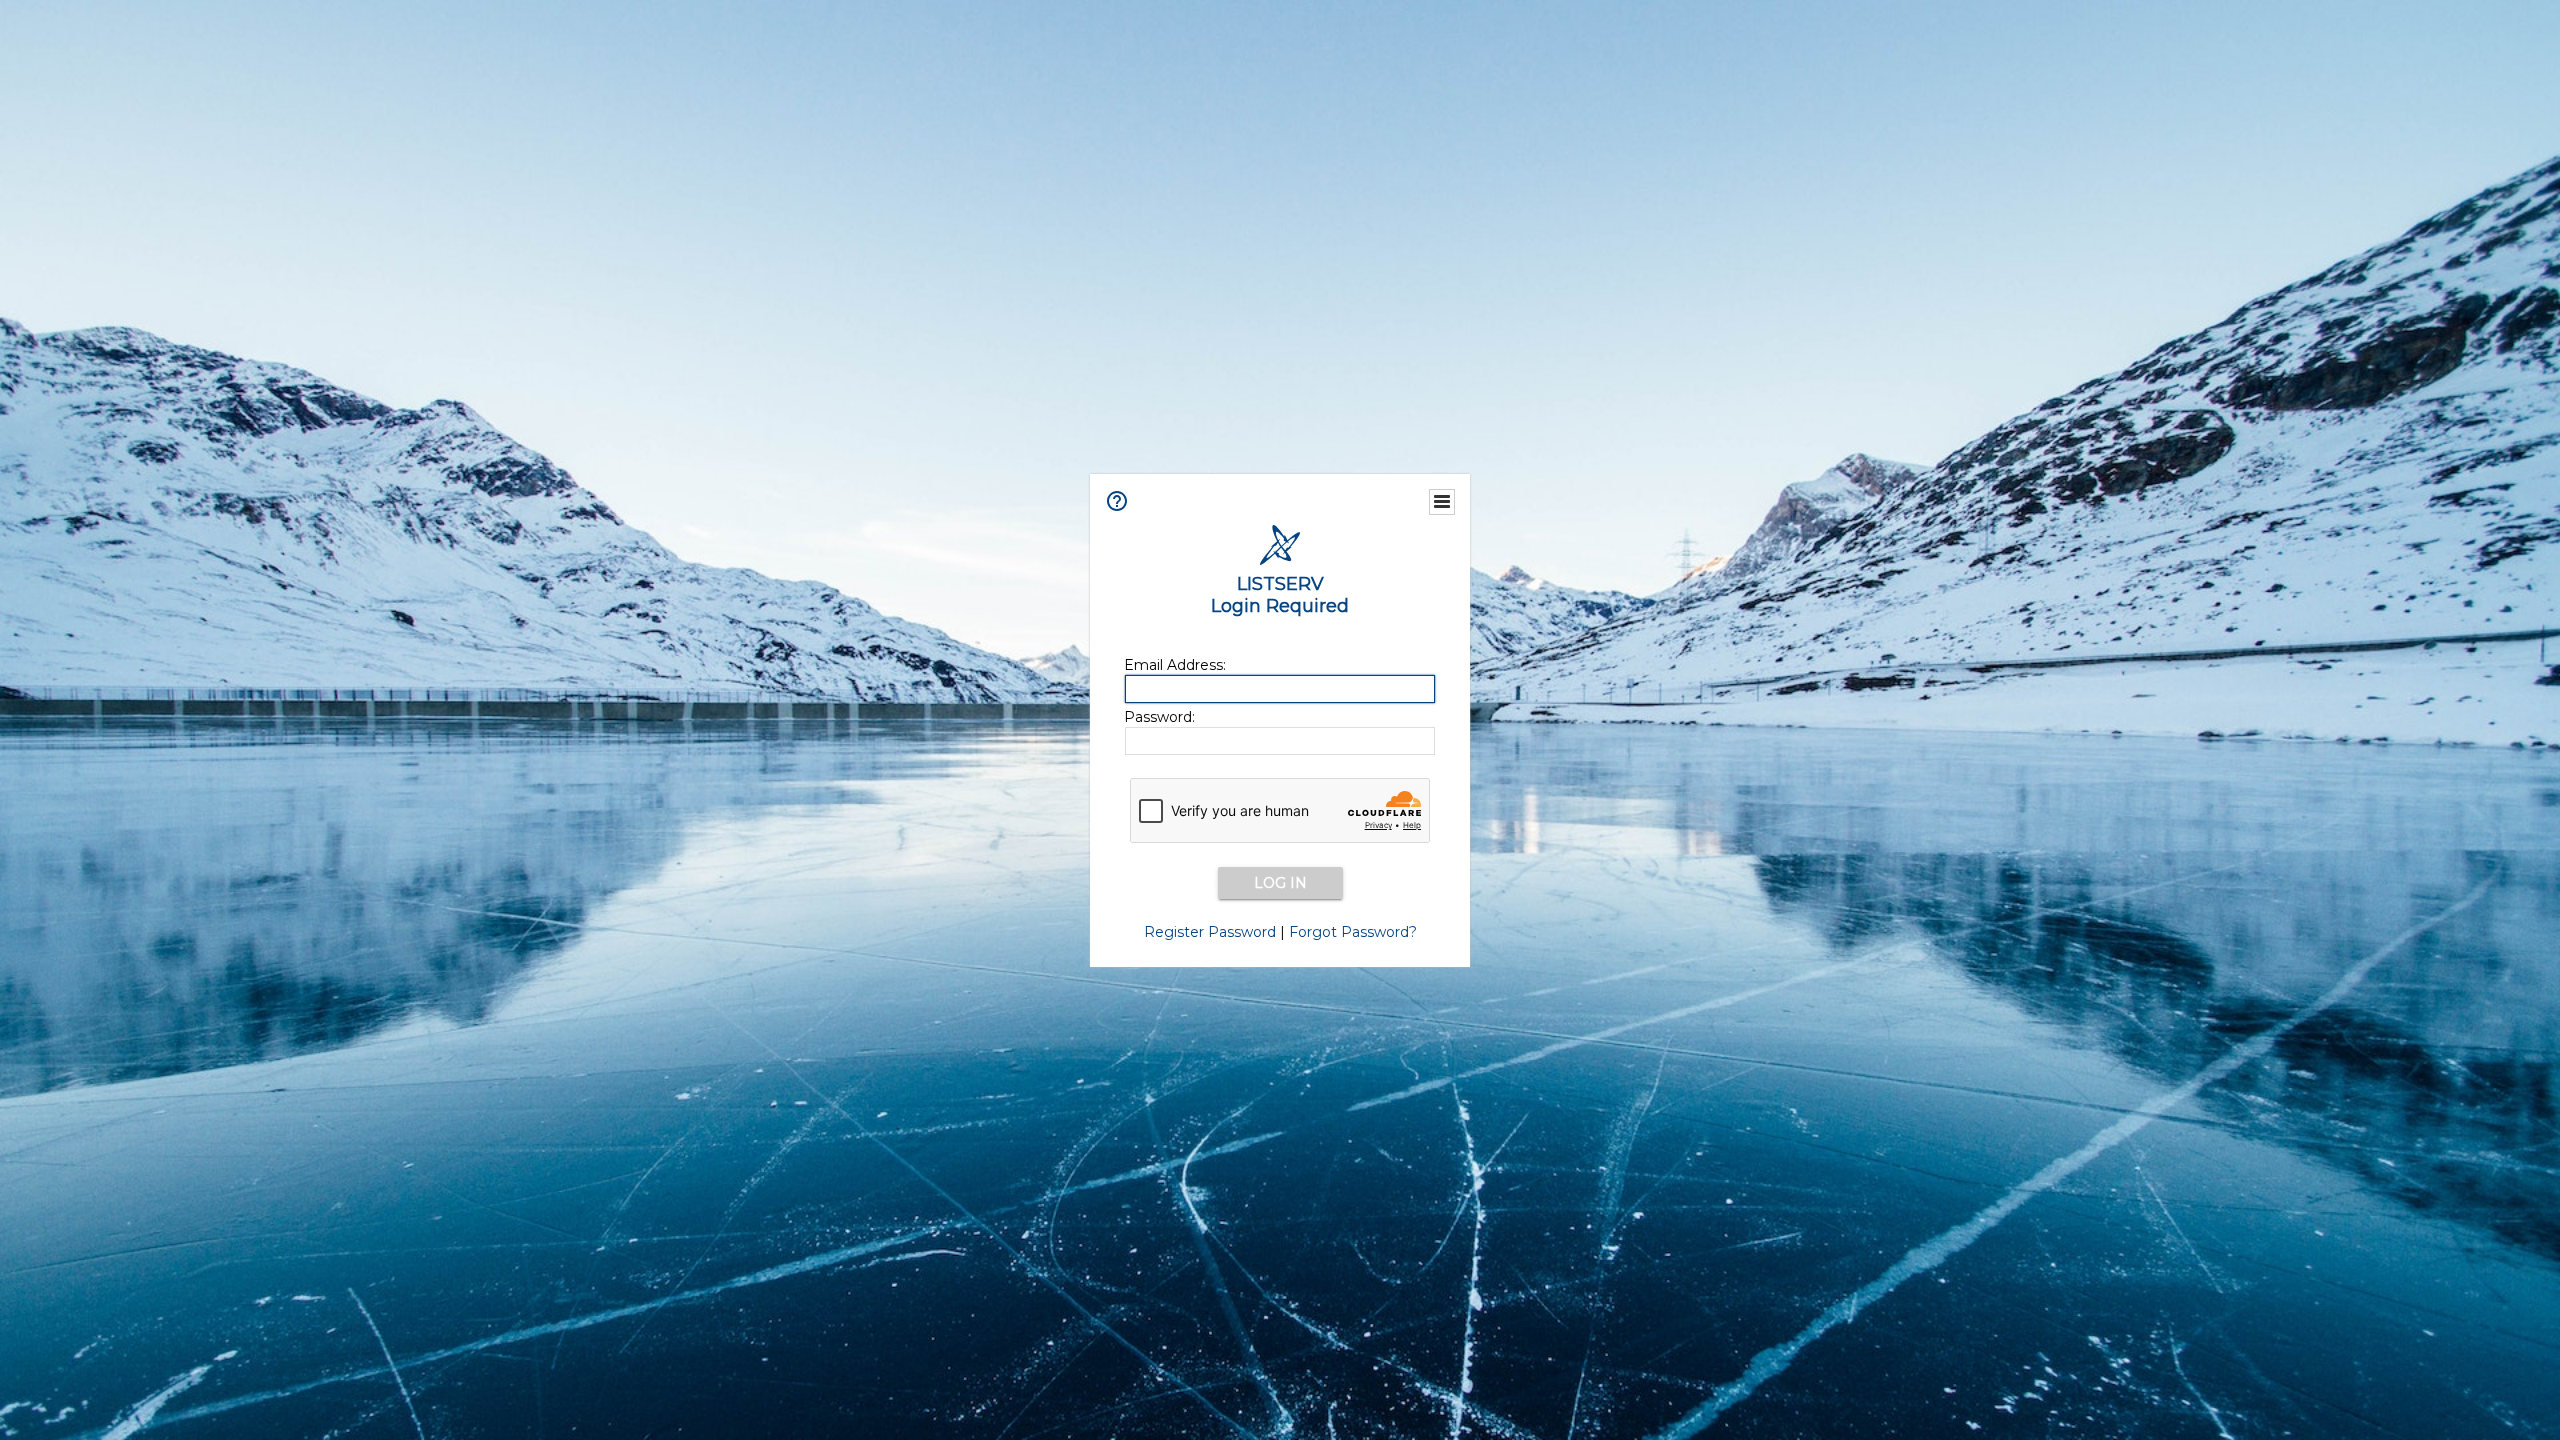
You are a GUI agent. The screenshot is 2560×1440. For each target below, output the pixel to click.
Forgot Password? (1353, 932)
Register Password (1210, 932)
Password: (1159, 717)
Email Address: (1175, 665)
